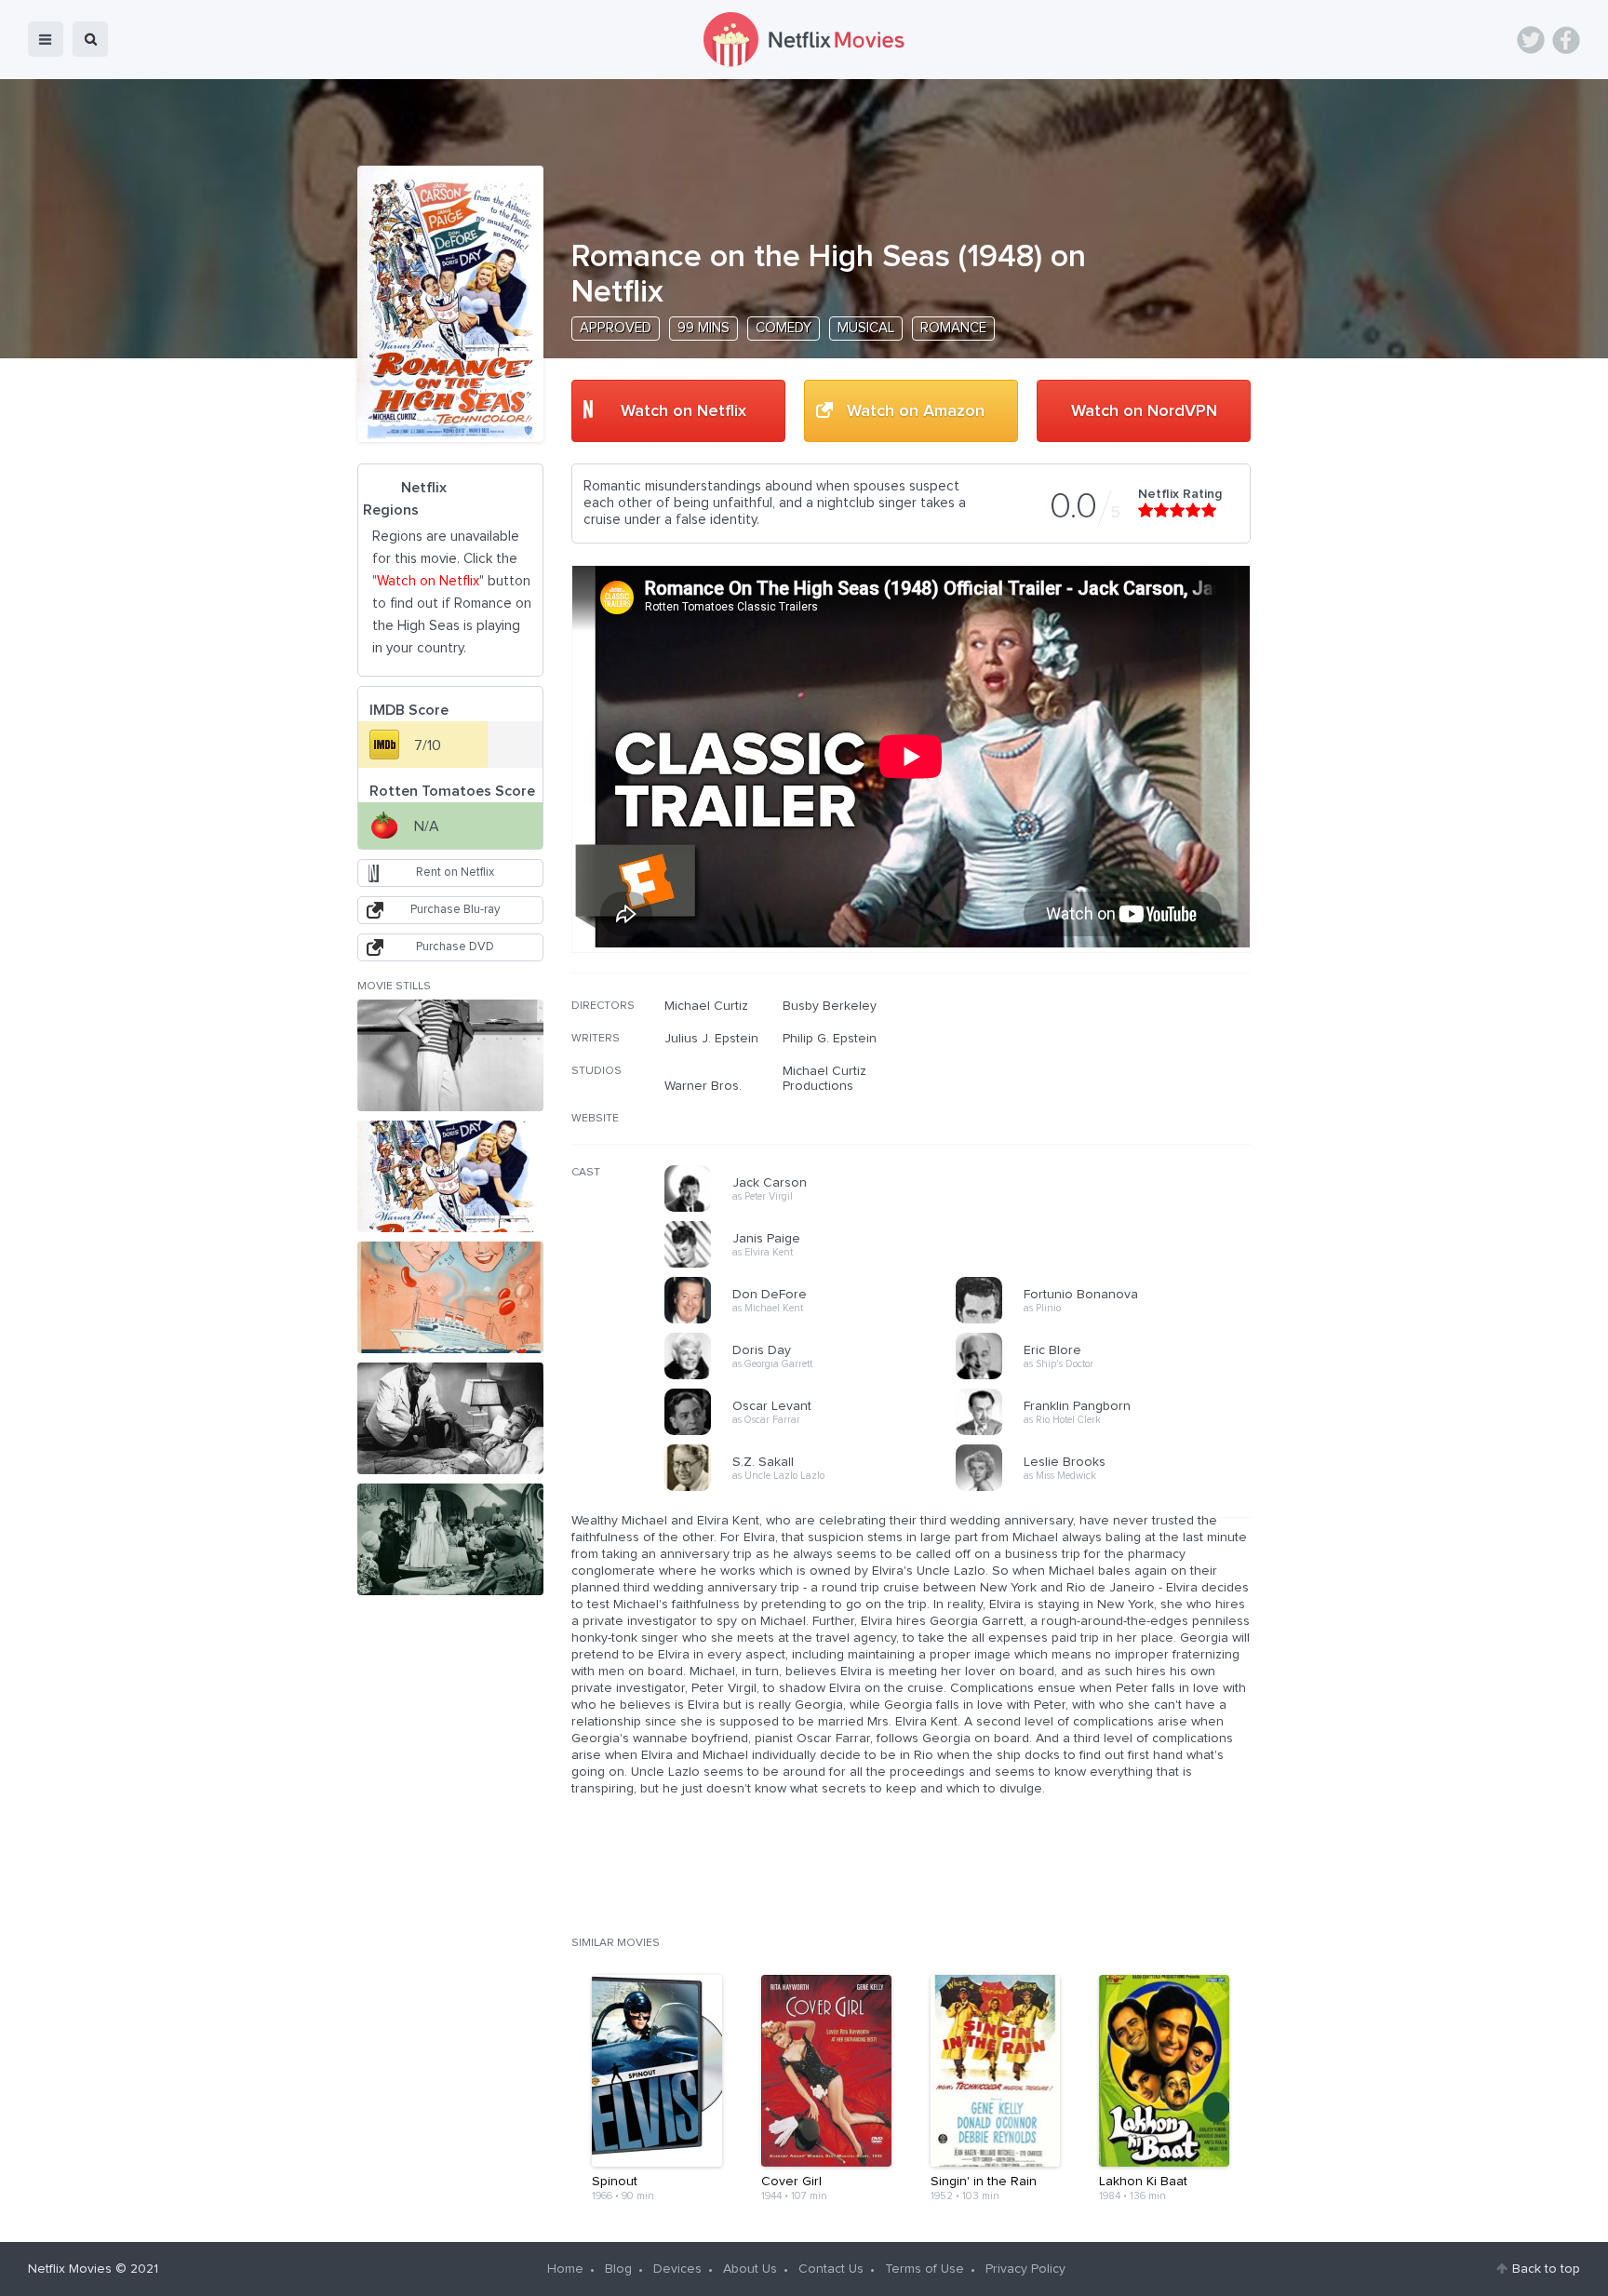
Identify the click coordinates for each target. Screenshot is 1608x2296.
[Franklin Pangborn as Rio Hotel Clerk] (1107, 1432)
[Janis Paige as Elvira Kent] (816, 1265)
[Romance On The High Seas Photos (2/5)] (450, 1176)
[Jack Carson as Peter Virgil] (816, 1209)
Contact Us (831, 2269)
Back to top (1546, 2269)
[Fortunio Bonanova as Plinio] (1107, 1321)
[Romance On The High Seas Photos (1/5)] (450, 1055)
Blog (618, 2269)
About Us (750, 2269)
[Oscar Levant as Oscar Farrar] (816, 1432)
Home (565, 2269)
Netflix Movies (70, 2269)
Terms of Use (925, 2269)
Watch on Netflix (683, 411)
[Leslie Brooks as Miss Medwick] (1107, 1488)
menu (46, 39)
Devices (677, 2269)
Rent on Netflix (455, 873)
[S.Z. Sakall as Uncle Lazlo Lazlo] (816, 1488)
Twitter (1531, 40)
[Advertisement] (1111, 1118)
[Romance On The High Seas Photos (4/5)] (450, 1418)
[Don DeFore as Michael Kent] (816, 1321)
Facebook (1566, 40)
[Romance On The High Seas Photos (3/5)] (450, 1297)
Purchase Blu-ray (455, 910)
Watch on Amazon (916, 411)
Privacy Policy (1025, 2269)
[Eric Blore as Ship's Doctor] (1107, 1376)
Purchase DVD (455, 947)
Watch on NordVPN (1144, 411)
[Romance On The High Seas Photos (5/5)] (450, 1539)
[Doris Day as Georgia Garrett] (816, 1376)
